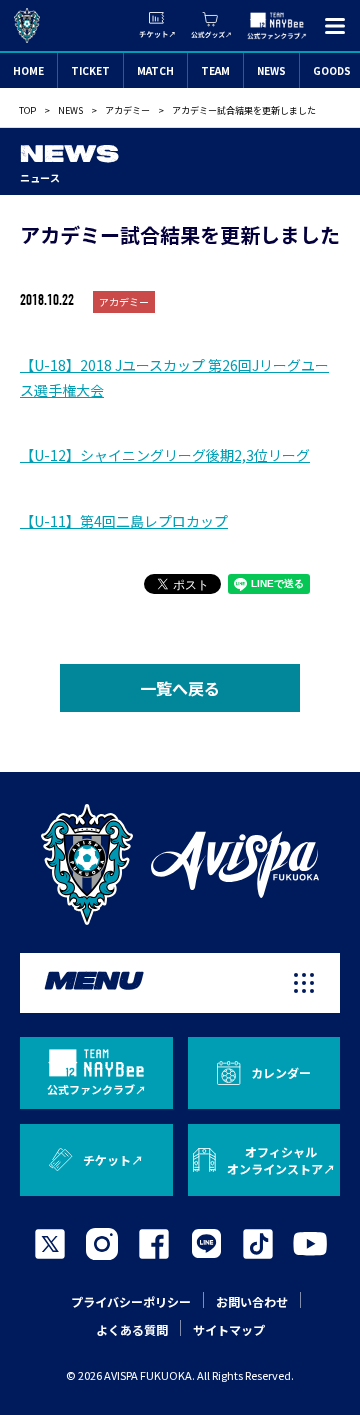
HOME (28, 70)
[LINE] (206, 1244)
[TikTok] (258, 1244)
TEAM (215, 70)
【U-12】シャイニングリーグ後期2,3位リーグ (165, 455)
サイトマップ (229, 1329)
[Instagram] (102, 1244)
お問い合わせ (252, 1301)
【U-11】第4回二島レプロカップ (124, 521)
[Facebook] (154, 1244)
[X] (50, 1244)
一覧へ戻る (180, 688)
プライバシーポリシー (131, 1301)
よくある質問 (132, 1329)
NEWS (271, 70)
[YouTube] (310, 1244)
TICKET (90, 70)
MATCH (155, 70)
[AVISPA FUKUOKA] (180, 864)
